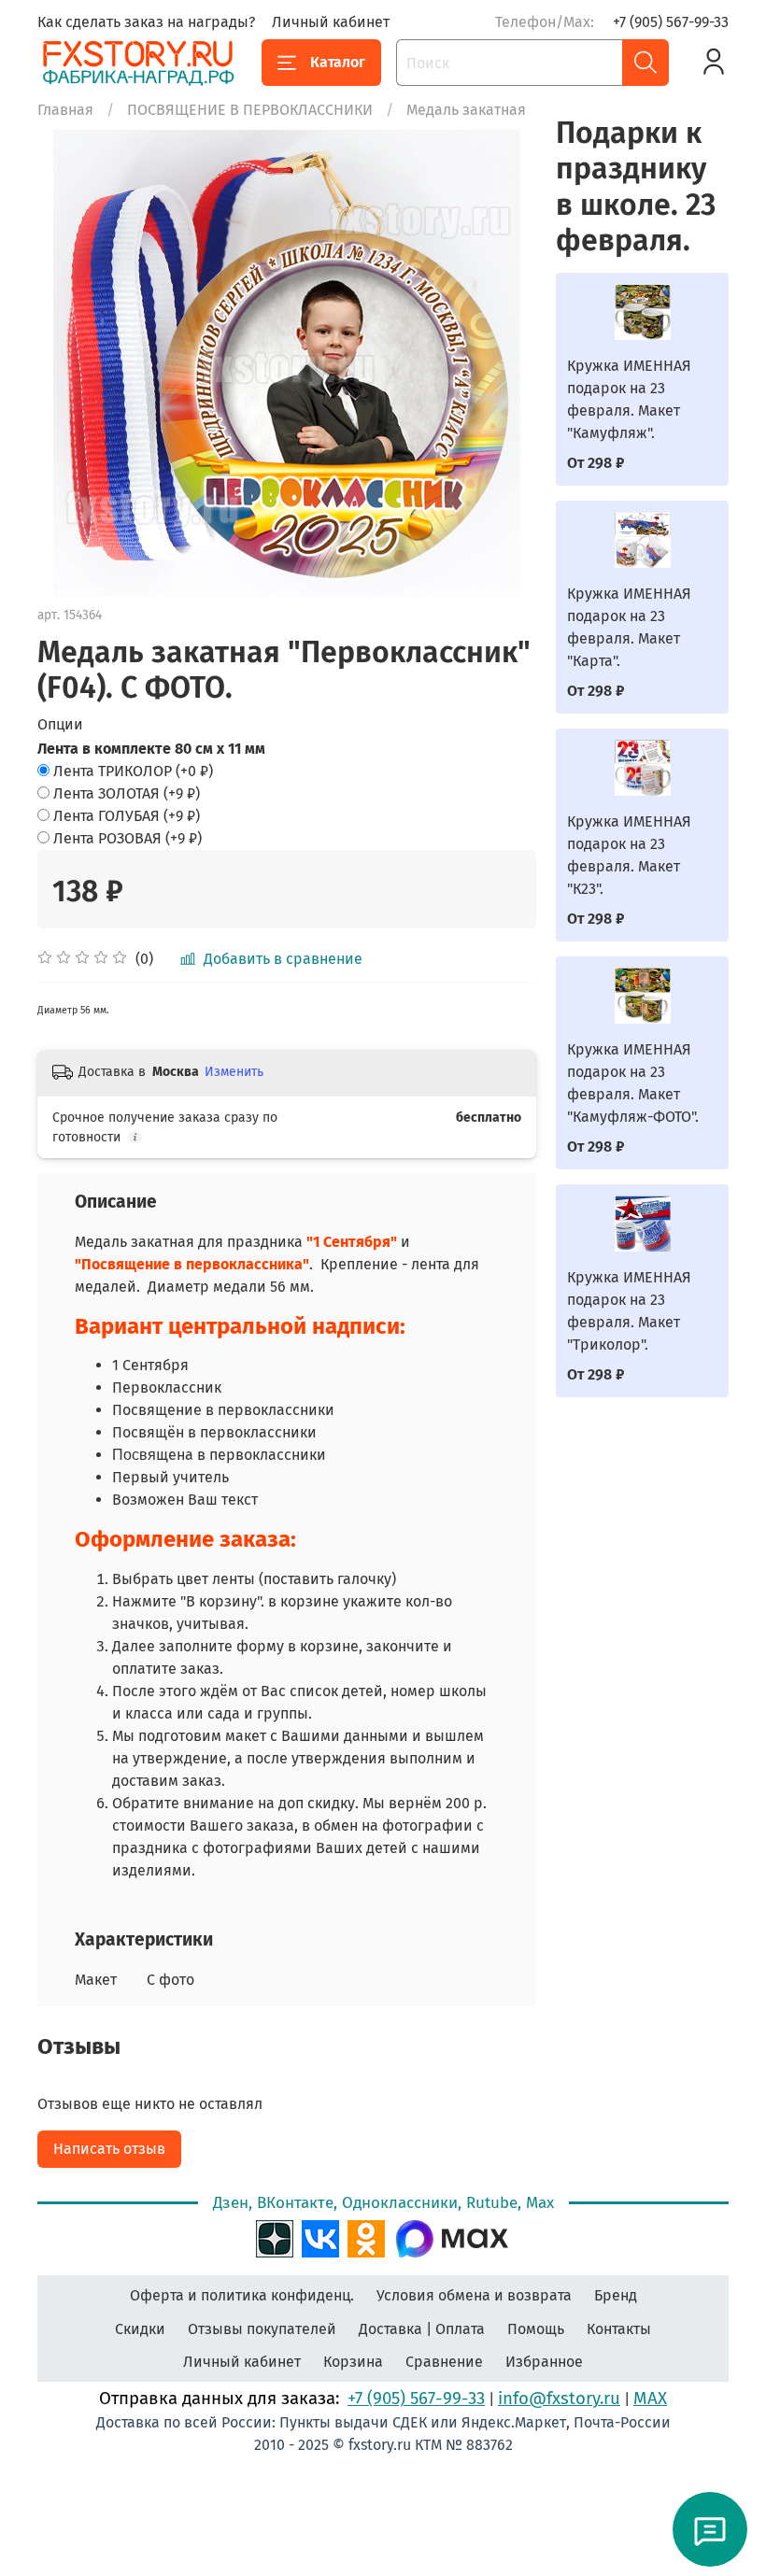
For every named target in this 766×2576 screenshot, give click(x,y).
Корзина (353, 2362)
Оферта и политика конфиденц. (242, 2295)
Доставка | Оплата (422, 2329)
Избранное (544, 2362)
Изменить (234, 1072)
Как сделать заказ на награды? (146, 22)
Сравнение (444, 2362)
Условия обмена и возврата (474, 2295)
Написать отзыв (109, 2149)
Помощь (536, 2329)
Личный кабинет (331, 22)
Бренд (616, 2295)
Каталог (338, 62)
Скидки (140, 2329)
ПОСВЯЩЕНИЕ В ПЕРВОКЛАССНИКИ (250, 110)
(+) (133, 771)
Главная (65, 110)
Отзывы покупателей (262, 2329)
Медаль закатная (466, 110)
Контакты (619, 2329)
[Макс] (452, 2237)
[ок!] (366, 2237)
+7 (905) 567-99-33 (671, 22)
